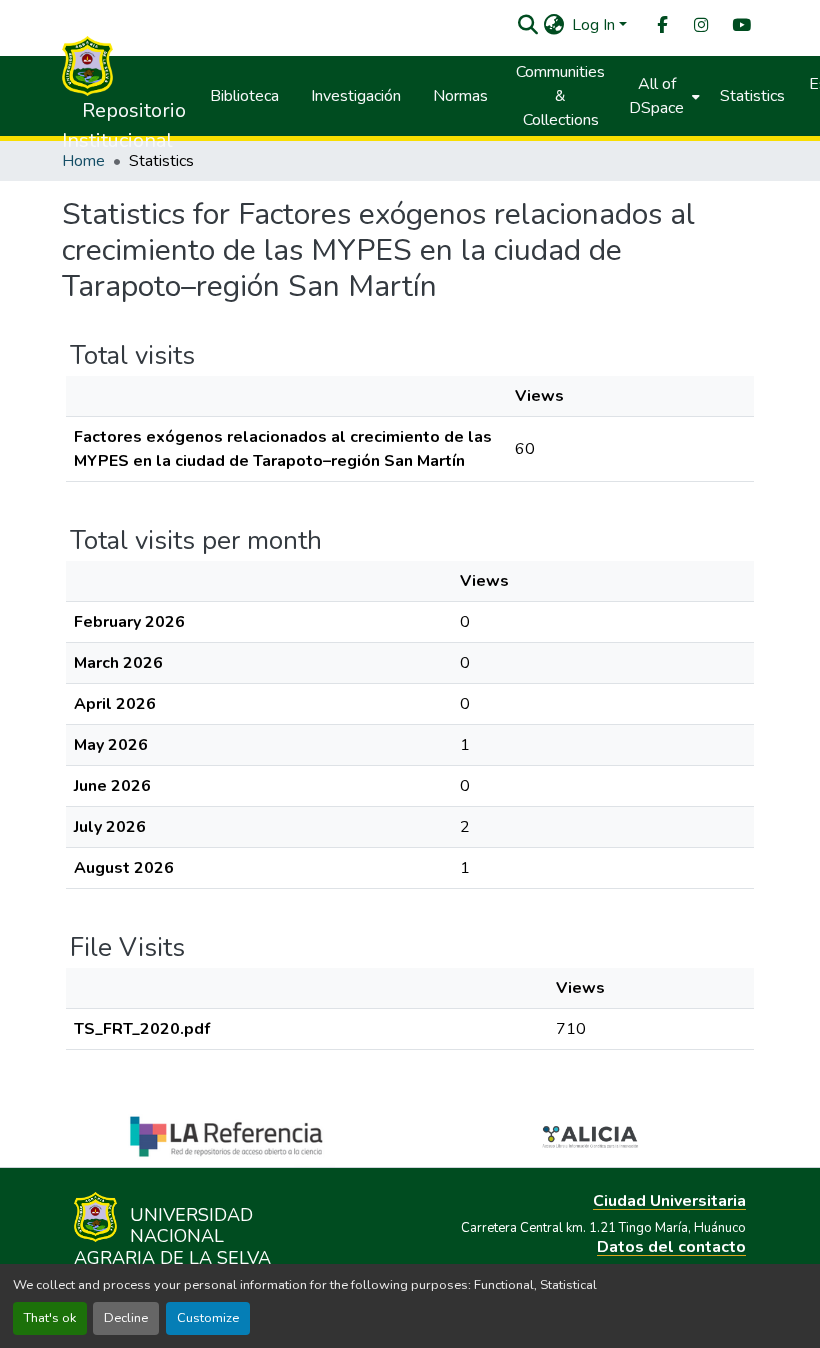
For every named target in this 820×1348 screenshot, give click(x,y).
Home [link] (83, 161)
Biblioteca (244, 96)
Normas (460, 96)
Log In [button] (595, 25)
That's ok (50, 1318)
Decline (126, 1318)
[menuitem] (661, 25)
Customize (208, 1318)
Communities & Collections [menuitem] (560, 96)
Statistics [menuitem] (752, 96)
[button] (527, 25)
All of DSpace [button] (656, 96)
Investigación (356, 96)
